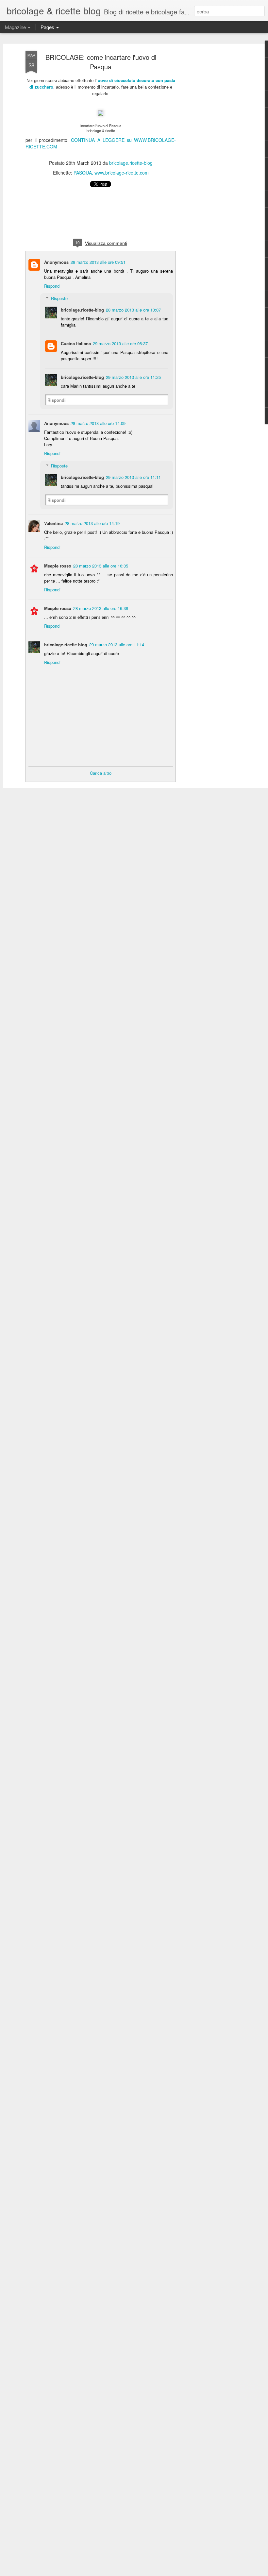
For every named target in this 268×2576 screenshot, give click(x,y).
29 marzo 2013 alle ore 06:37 (120, 343)
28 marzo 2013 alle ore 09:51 (98, 262)
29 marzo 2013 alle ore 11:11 (133, 477)
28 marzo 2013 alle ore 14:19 (92, 523)
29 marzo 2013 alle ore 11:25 (133, 377)
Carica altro (101, 773)
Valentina (53, 523)
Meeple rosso (58, 566)
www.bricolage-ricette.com (122, 173)
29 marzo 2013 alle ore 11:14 (117, 644)
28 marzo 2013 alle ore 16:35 (101, 566)
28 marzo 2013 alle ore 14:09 (98, 423)
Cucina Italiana (76, 343)
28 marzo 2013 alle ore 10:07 (133, 310)
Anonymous (56, 262)
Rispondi (52, 286)
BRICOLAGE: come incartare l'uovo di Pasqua (101, 62)
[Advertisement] (212, 154)
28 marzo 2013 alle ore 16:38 (101, 608)
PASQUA (83, 173)
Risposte (59, 298)
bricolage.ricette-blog (131, 163)
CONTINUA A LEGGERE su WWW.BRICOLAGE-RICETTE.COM (101, 143)
